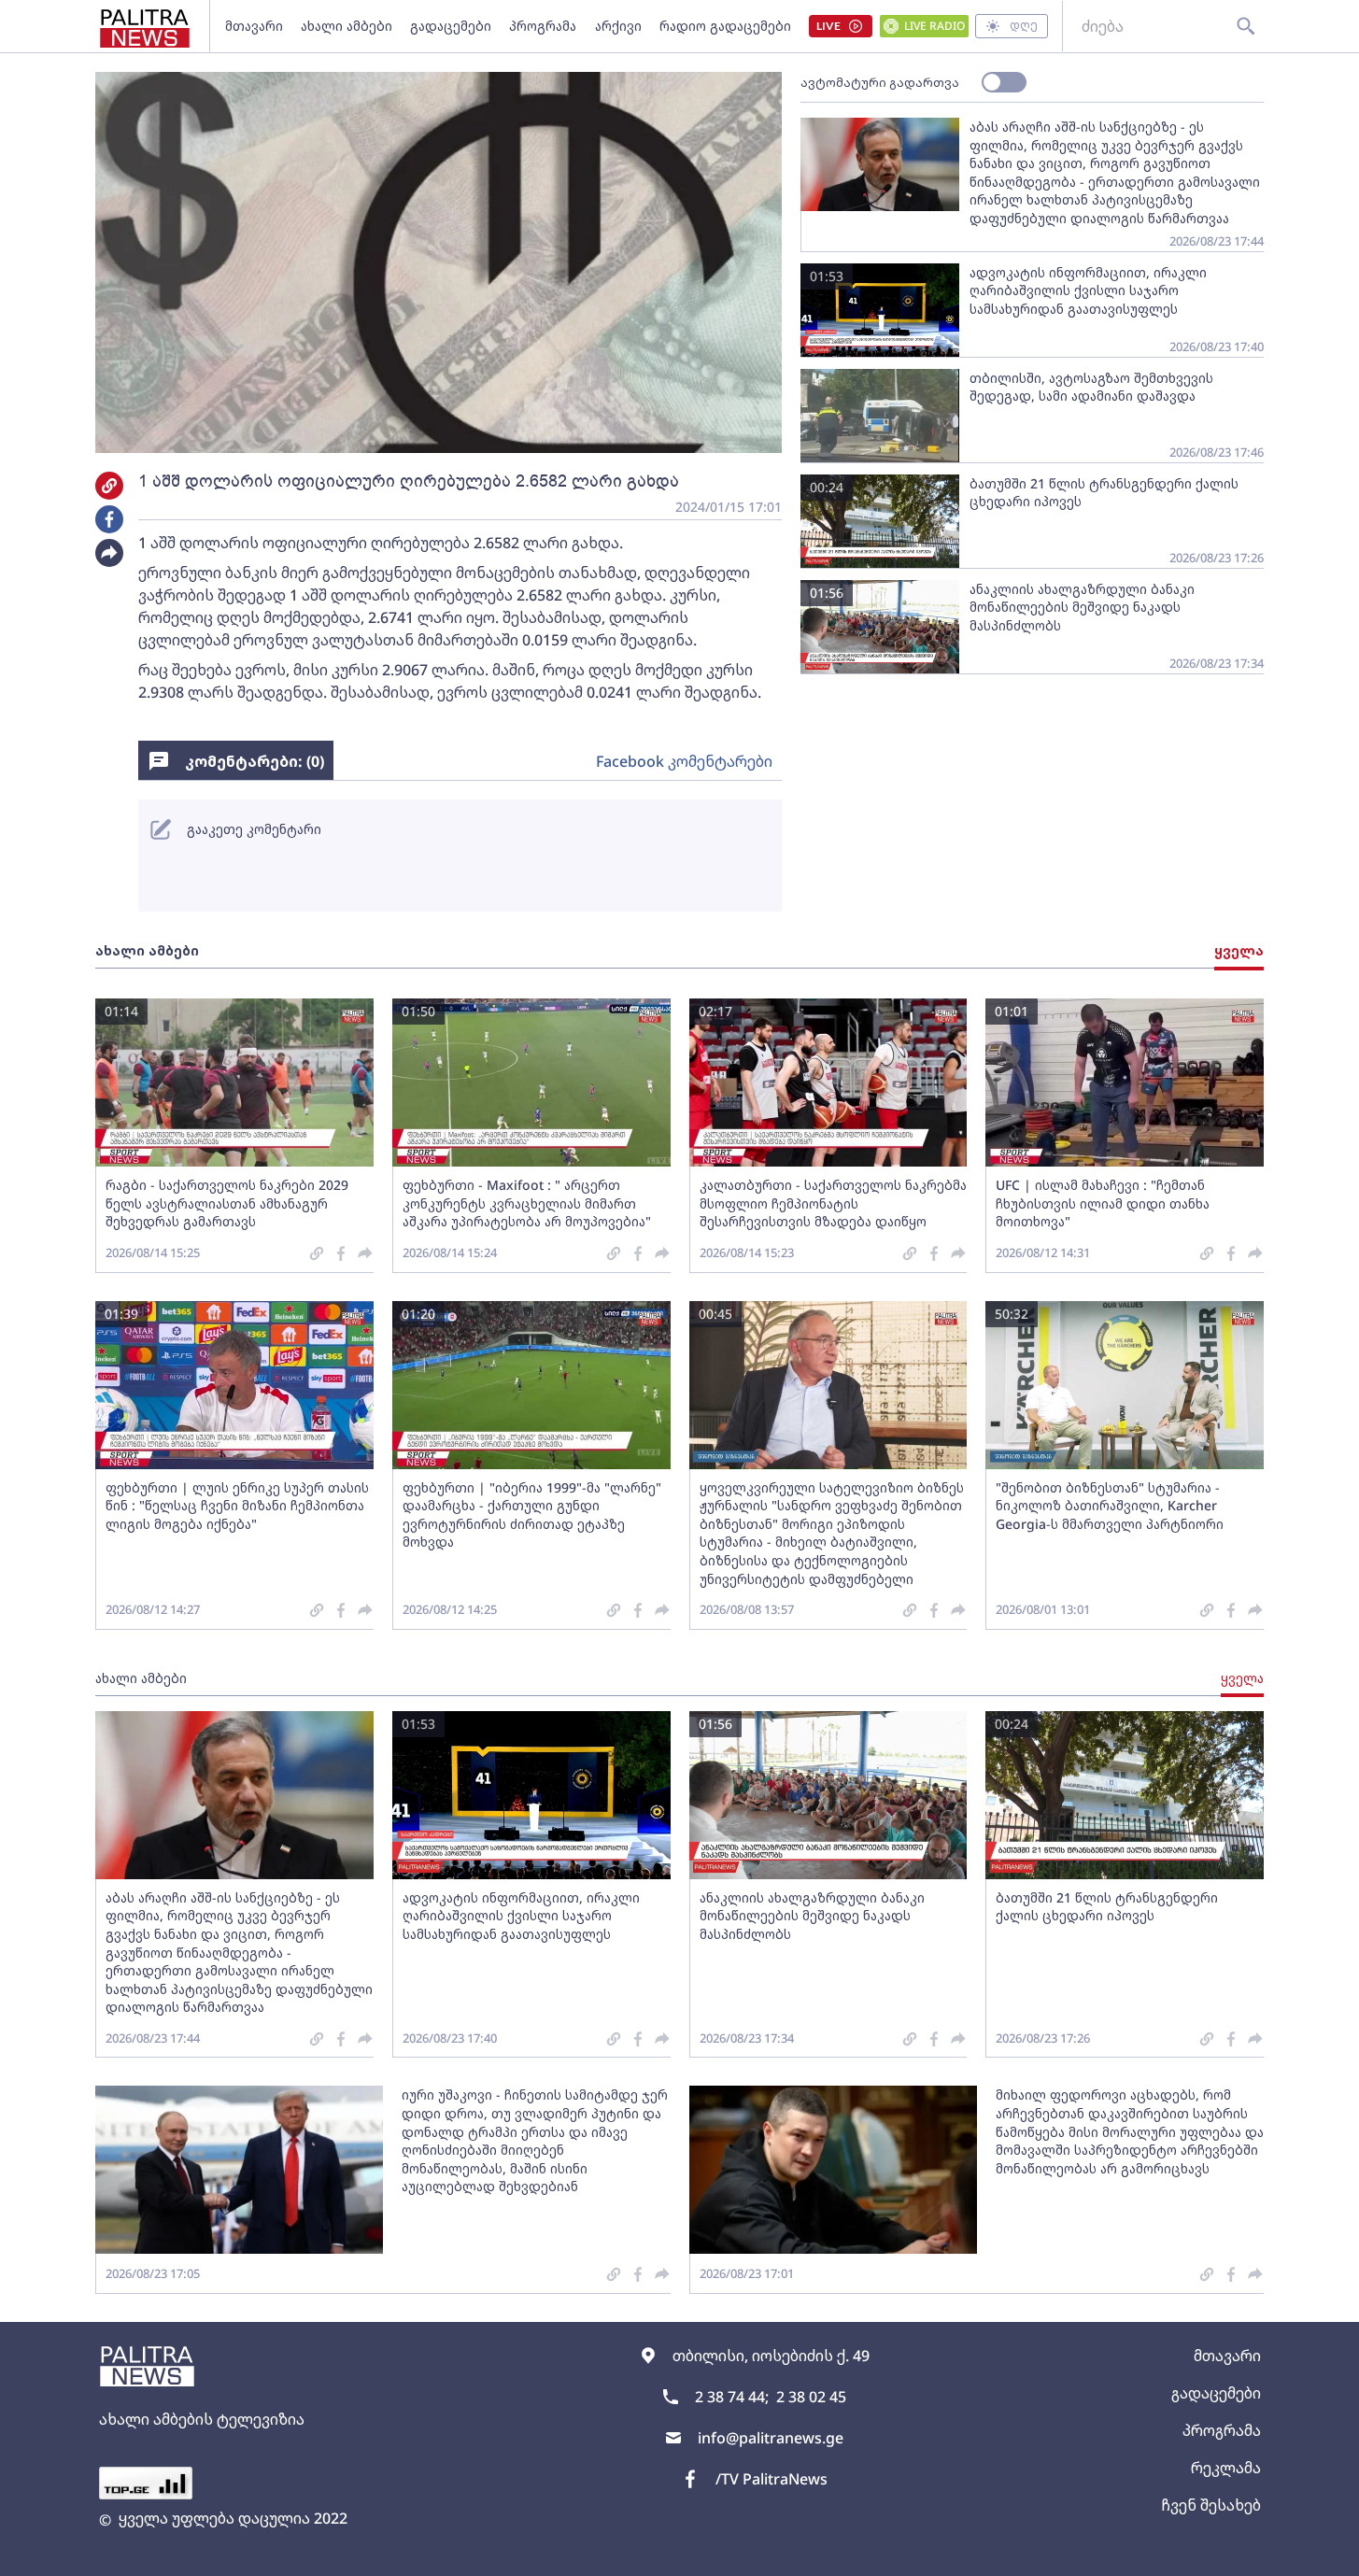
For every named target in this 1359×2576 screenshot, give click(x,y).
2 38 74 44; (732, 2397)
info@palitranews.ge (771, 2438)
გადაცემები (451, 26)
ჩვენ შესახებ (1211, 2505)
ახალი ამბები (347, 26)
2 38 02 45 (811, 2397)
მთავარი (254, 26)
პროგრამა (543, 26)
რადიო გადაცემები (725, 26)
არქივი (618, 26)
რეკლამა (1226, 2468)
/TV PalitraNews (772, 2479)
